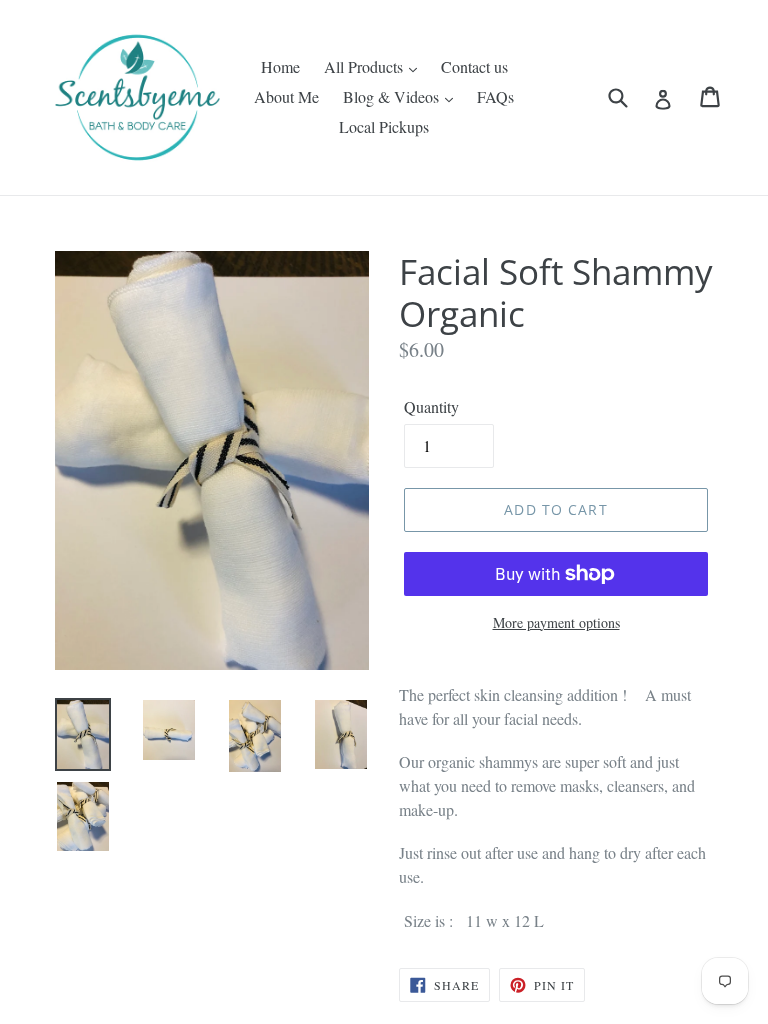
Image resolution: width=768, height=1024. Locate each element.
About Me (286, 96)
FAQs (495, 96)
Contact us (474, 66)
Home (280, 66)
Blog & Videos (393, 96)
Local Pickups (384, 126)
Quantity (431, 406)
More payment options (556, 622)
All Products (365, 66)
